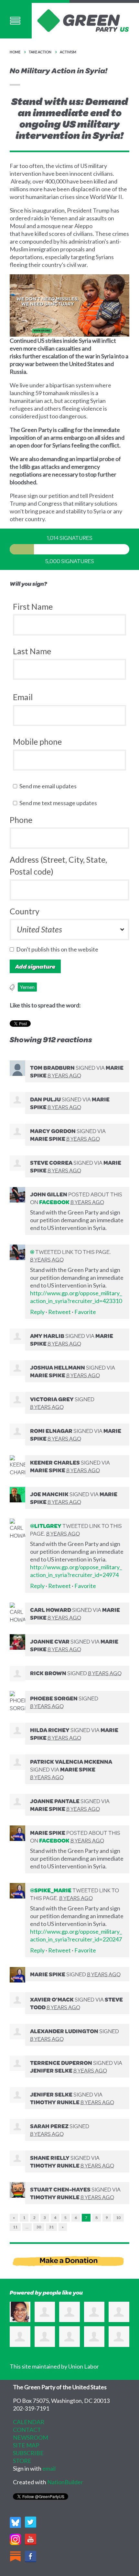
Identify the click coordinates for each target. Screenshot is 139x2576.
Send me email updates (49, 786)
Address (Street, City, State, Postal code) (58, 866)
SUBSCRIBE (28, 2453)
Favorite (85, 1312)
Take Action (40, 52)
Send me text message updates (60, 803)
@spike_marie (51, 1890)
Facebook (54, 1202)
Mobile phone (37, 741)
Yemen (27, 987)
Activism (68, 52)
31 (51, 2227)
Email (23, 697)
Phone (21, 820)
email (49, 2468)
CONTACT (27, 2430)
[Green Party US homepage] (83, 20)
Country (25, 911)
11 (15, 2227)
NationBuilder (65, 2482)
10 (118, 2218)
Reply (37, 1312)
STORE (22, 2461)
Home (15, 52)
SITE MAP (26, 2445)
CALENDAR (29, 2422)
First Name (33, 606)
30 (39, 2227)
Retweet (59, 1312)
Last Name (32, 651)
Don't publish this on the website (59, 949)
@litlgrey (46, 1526)
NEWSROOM (31, 2437)
